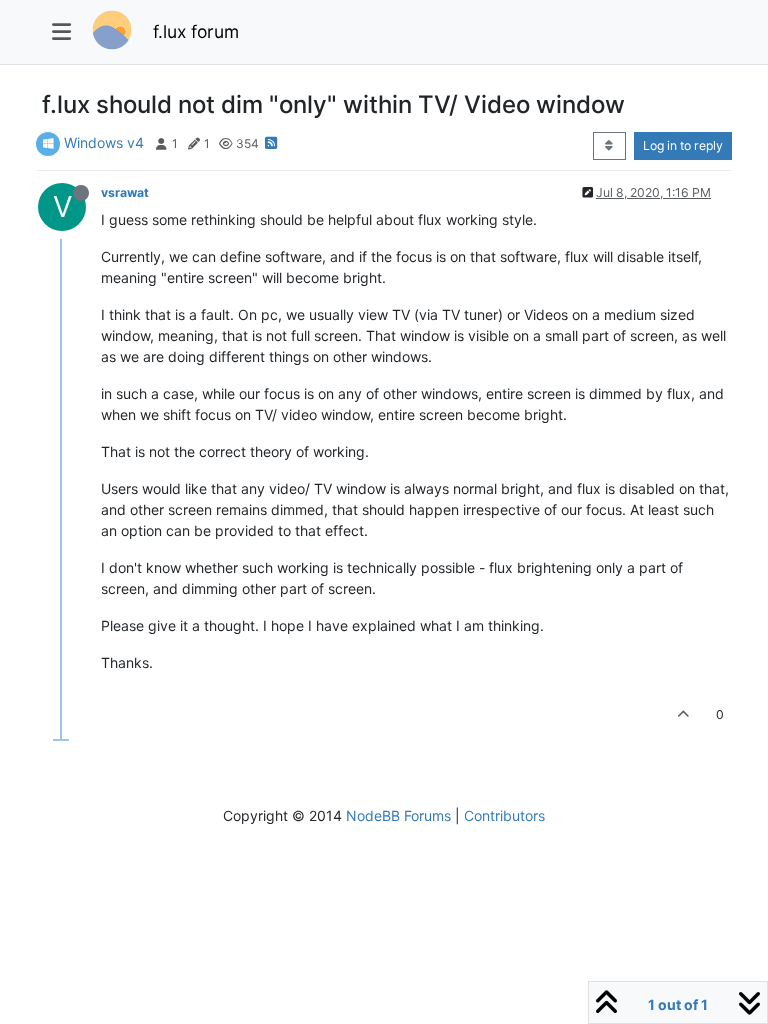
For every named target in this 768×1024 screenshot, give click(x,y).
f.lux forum (196, 31)
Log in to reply (683, 145)
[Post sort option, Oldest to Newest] (609, 146)
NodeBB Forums (398, 815)
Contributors (504, 815)
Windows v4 (104, 142)
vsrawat (125, 192)
